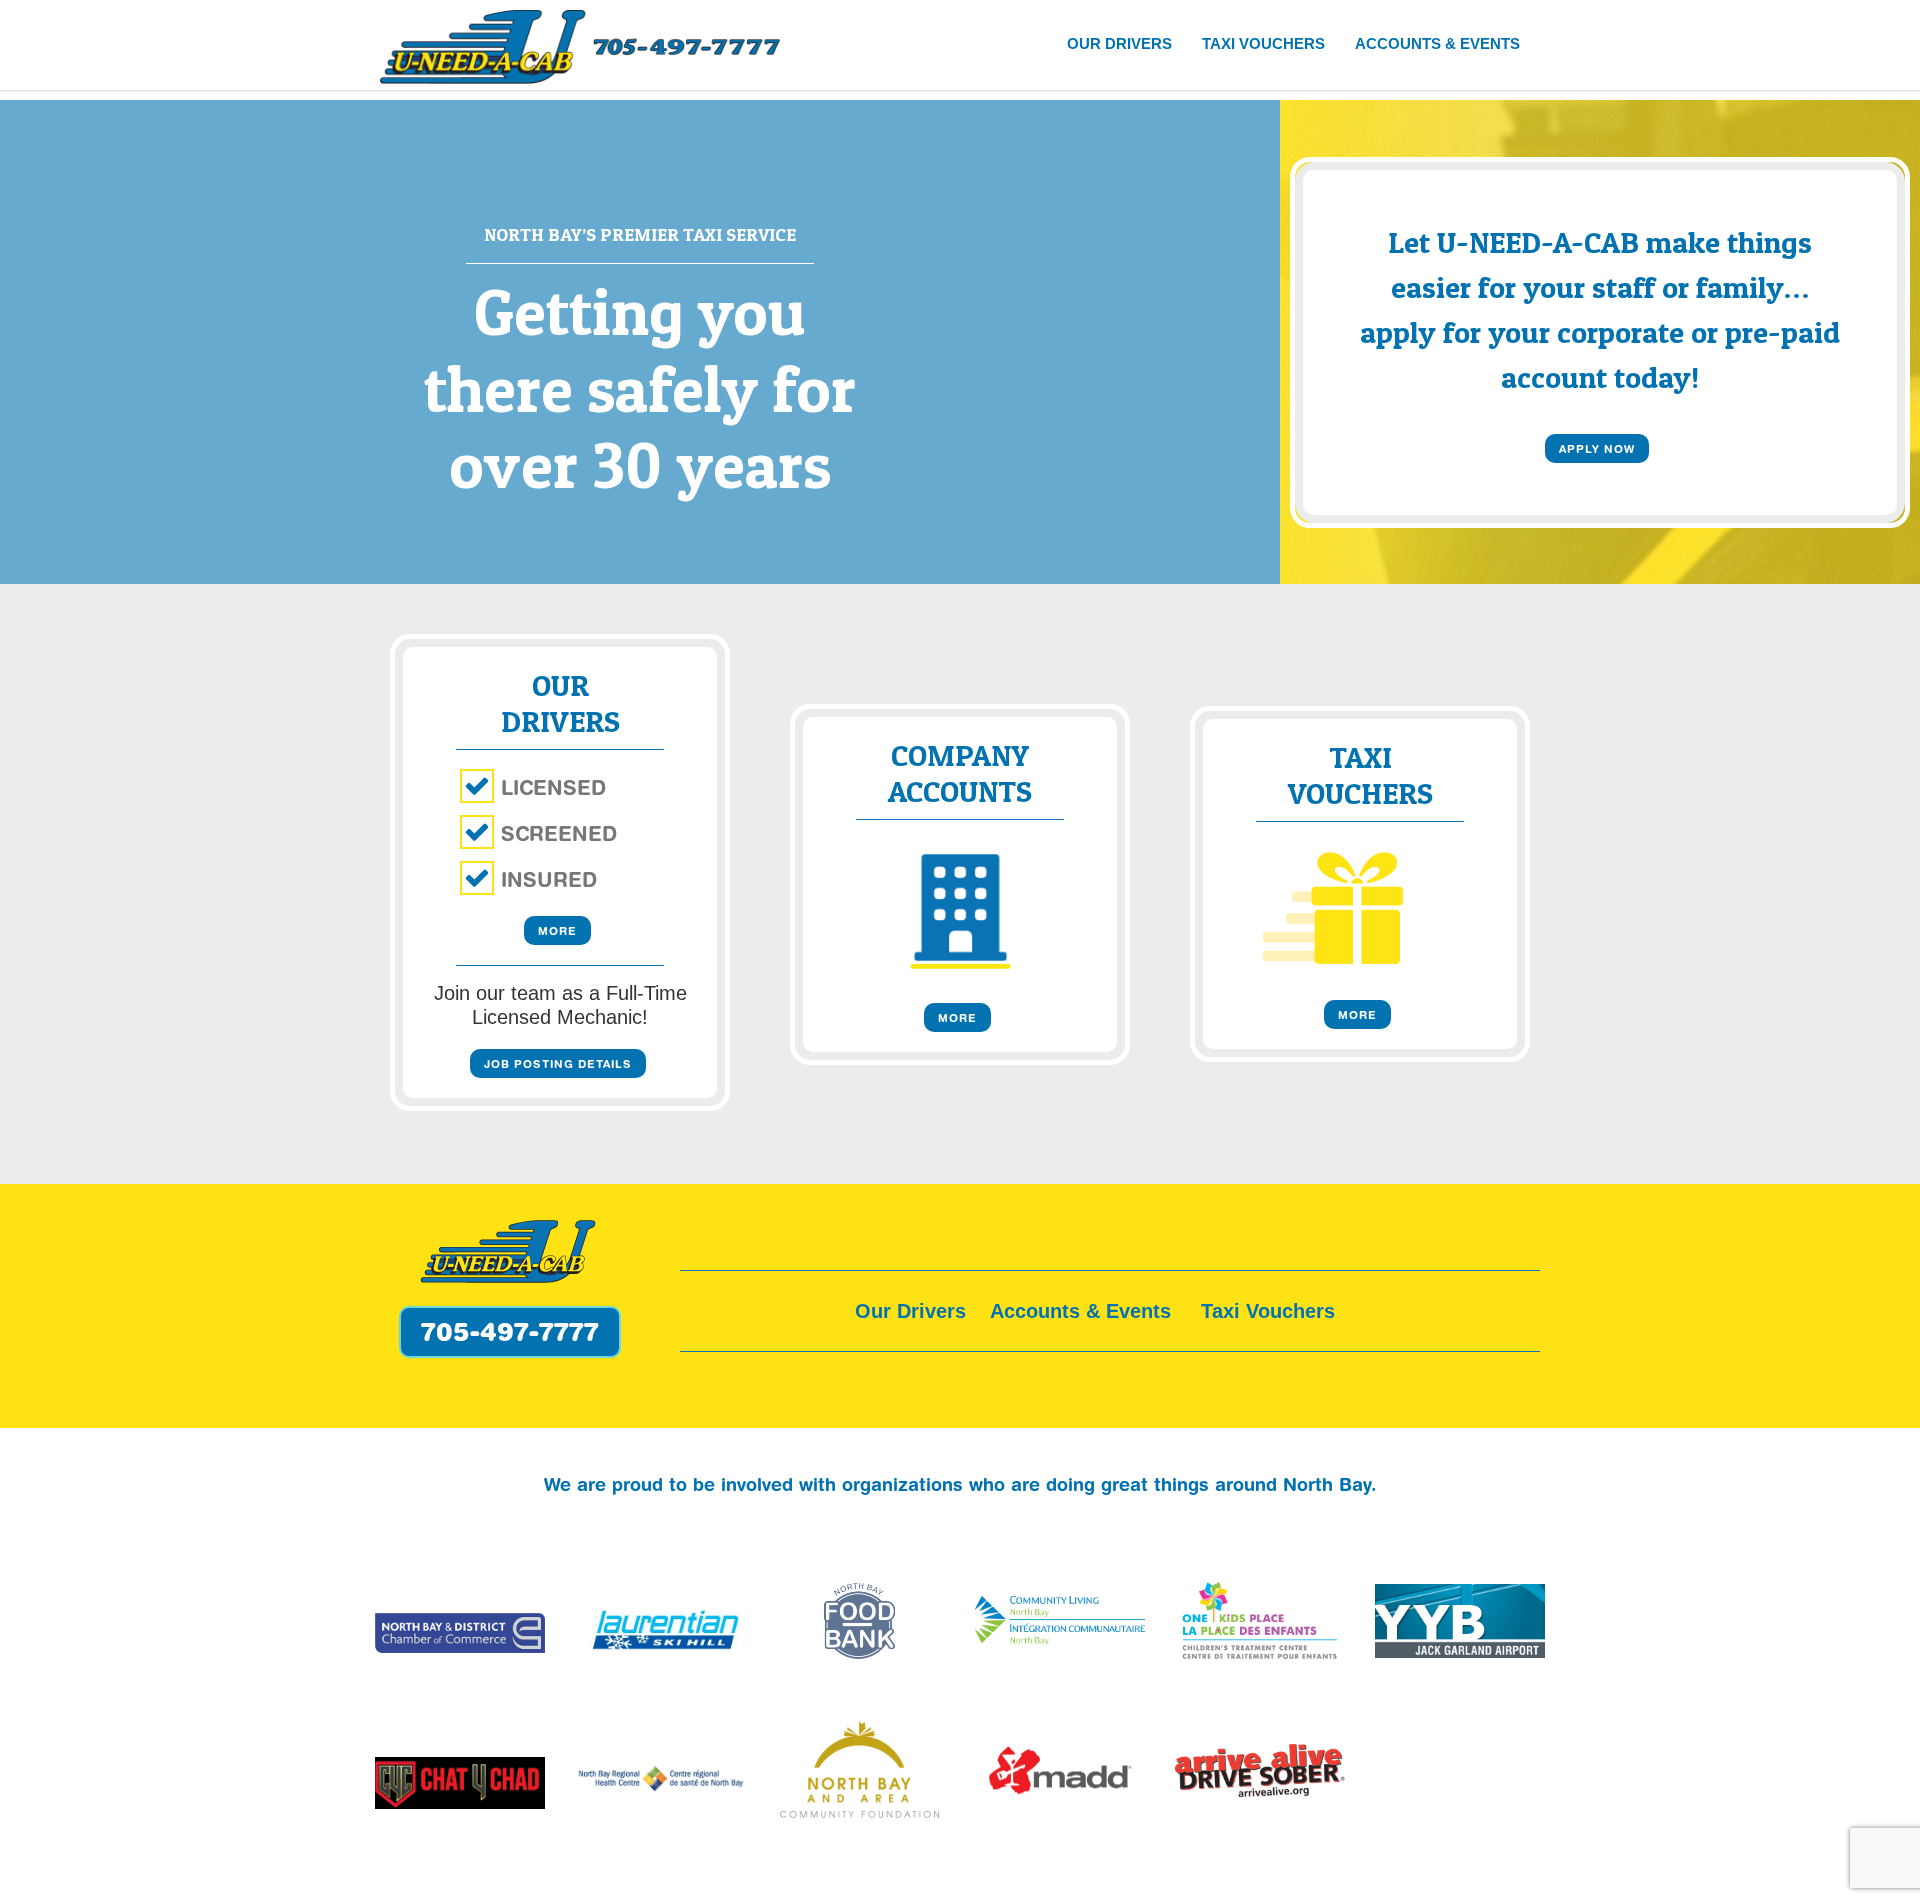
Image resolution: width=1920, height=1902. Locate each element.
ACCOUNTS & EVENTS (1437, 43)
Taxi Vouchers (1268, 1311)
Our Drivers (910, 1311)
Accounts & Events (1080, 1311)
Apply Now (1597, 448)
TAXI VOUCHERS (1263, 43)
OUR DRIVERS (1119, 43)
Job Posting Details (558, 1063)
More (557, 930)
